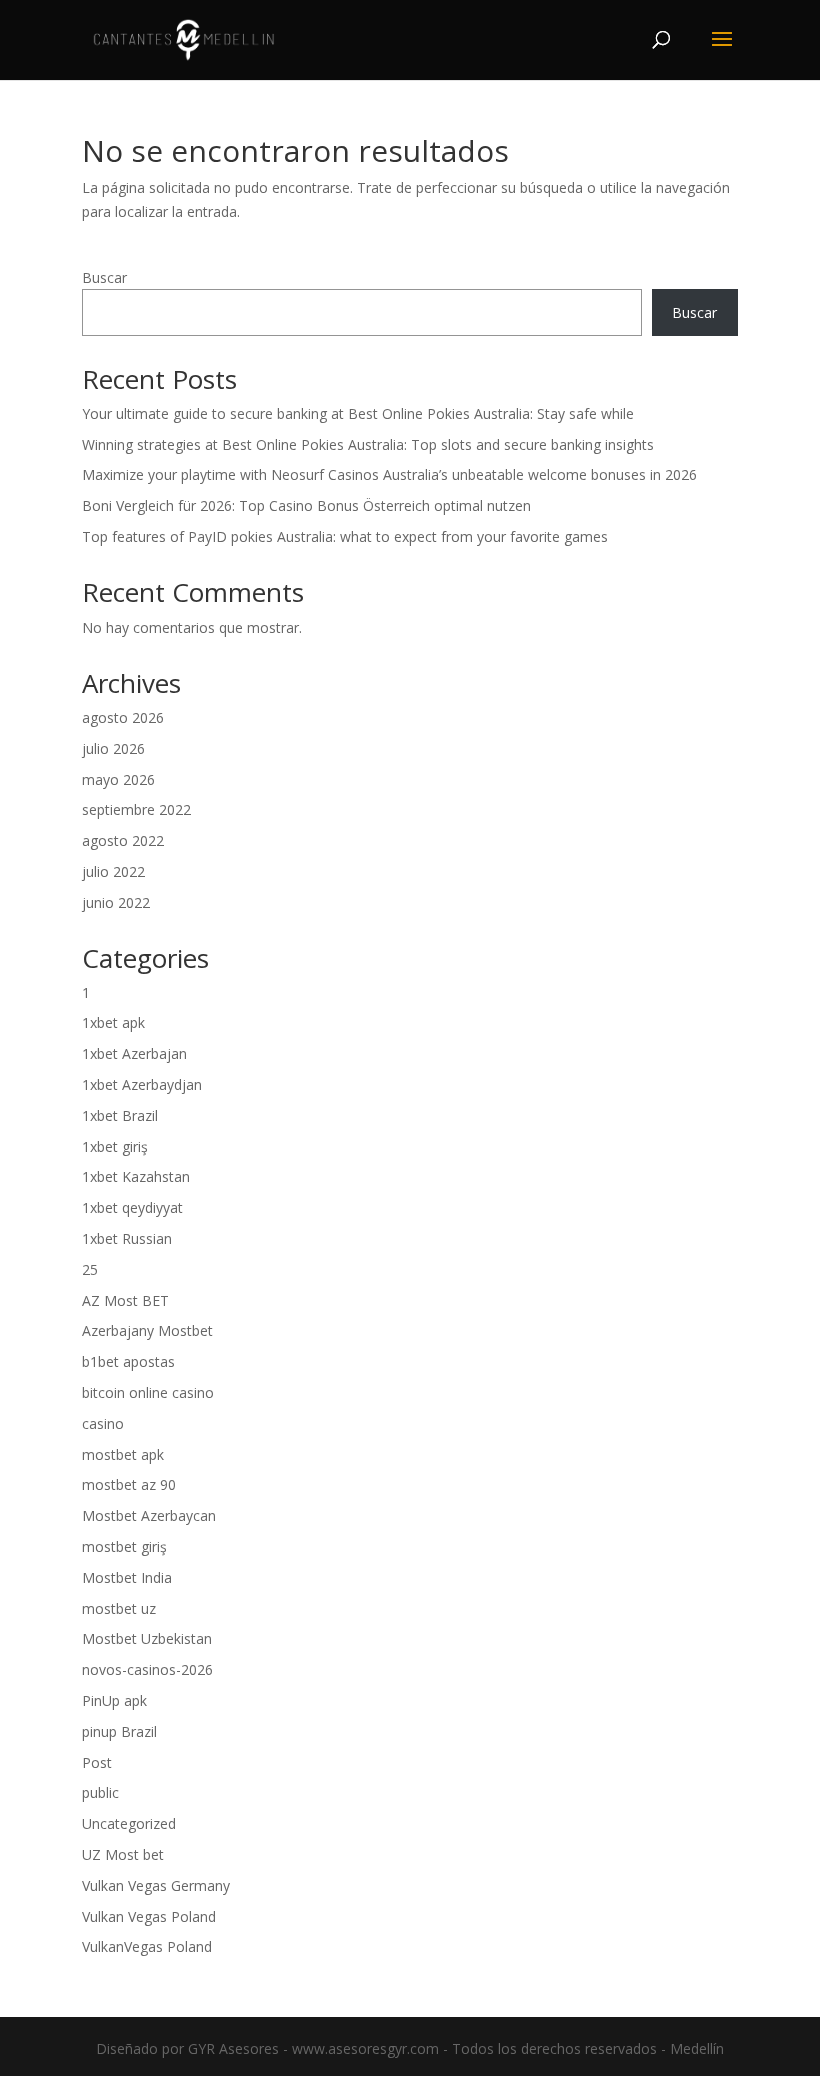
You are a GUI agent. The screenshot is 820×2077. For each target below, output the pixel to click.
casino (103, 1423)
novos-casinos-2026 (147, 1669)
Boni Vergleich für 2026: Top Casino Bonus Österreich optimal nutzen (306, 505)
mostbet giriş (124, 1546)
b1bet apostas (128, 1361)
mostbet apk (123, 1454)
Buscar (104, 277)
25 (90, 1269)
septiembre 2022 (136, 809)
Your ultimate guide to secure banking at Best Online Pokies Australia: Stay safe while (358, 413)
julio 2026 (113, 748)
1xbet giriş (115, 1146)
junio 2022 (116, 902)
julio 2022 (113, 871)
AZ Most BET (125, 1300)
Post (97, 1762)
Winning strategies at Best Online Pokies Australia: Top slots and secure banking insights (368, 444)
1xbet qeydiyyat (132, 1207)
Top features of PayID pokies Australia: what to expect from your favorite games (345, 536)
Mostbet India (127, 1577)
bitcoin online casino (148, 1392)
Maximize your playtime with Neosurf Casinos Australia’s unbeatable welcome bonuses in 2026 (389, 474)
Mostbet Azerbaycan (149, 1515)
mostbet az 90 (129, 1484)
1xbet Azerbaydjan (142, 1084)
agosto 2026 (123, 717)
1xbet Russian (127, 1238)
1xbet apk (113, 1022)
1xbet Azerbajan (134, 1053)
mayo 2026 (118, 779)
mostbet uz (119, 1608)
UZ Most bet (123, 1854)
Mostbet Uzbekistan (147, 1638)
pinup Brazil (119, 1731)
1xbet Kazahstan (136, 1176)
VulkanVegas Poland (147, 1946)
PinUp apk (114, 1700)
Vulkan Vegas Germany (156, 1885)
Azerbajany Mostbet (147, 1330)
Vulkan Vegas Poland (149, 1916)
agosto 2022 (123, 840)
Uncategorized (129, 1823)
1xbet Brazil (120, 1115)
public (100, 1792)
